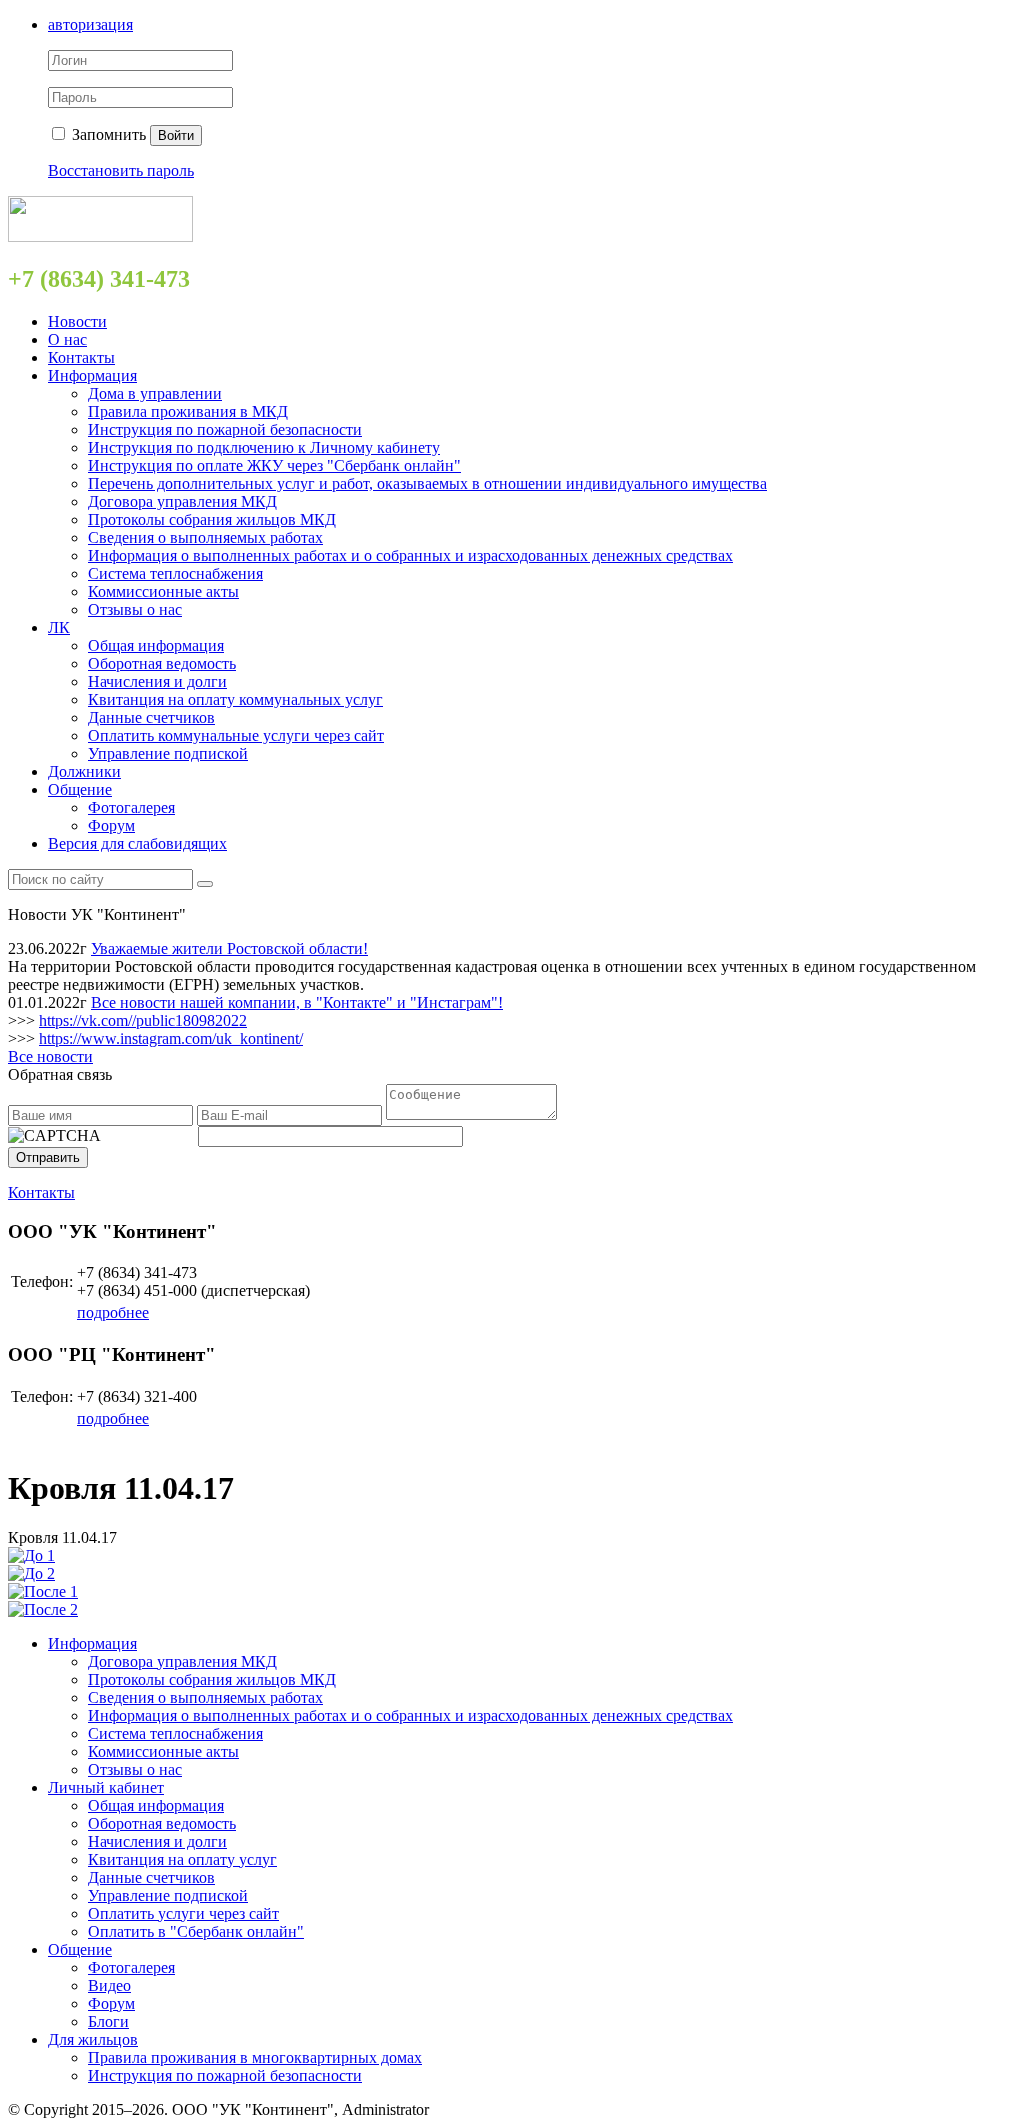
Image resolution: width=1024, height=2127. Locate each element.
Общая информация (156, 645)
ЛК (59, 627)
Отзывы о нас (135, 609)
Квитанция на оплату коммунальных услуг (235, 699)
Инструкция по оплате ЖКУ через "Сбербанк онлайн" (274, 465)
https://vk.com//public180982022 (143, 1020)
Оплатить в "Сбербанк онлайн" (196, 1931)
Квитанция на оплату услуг (182, 1859)
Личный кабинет (106, 1787)
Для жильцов (93, 2039)
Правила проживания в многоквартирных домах (255, 2057)
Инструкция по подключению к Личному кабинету (264, 447)
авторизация (90, 24)
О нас (67, 339)
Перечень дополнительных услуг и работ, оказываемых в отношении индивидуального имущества (427, 483)
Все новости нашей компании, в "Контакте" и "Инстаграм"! (297, 1002)
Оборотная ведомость (162, 663)
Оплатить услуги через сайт (183, 1913)
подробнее (113, 1312)
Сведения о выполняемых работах (205, 537)
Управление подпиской (168, 753)
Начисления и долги (157, 681)
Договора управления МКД (182, 501)
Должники (84, 771)
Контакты (81, 357)
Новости (77, 321)
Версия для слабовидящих (137, 843)
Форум (111, 825)
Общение (80, 789)
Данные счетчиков (151, 717)
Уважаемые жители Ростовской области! (229, 948)
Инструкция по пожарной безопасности (225, 429)
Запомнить (107, 134)
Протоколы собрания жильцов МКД (212, 519)
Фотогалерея (131, 807)
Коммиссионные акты (163, 591)
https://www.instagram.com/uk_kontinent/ (171, 1038)
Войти (176, 135)
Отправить (48, 1157)
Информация (92, 375)
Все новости (50, 1056)
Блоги (108, 2021)
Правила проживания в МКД (188, 411)
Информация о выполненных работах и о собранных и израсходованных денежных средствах (410, 555)
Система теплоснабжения (175, 573)
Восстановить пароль (121, 170)
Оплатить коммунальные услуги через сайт (236, 735)
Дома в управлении (155, 393)
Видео (109, 1985)
